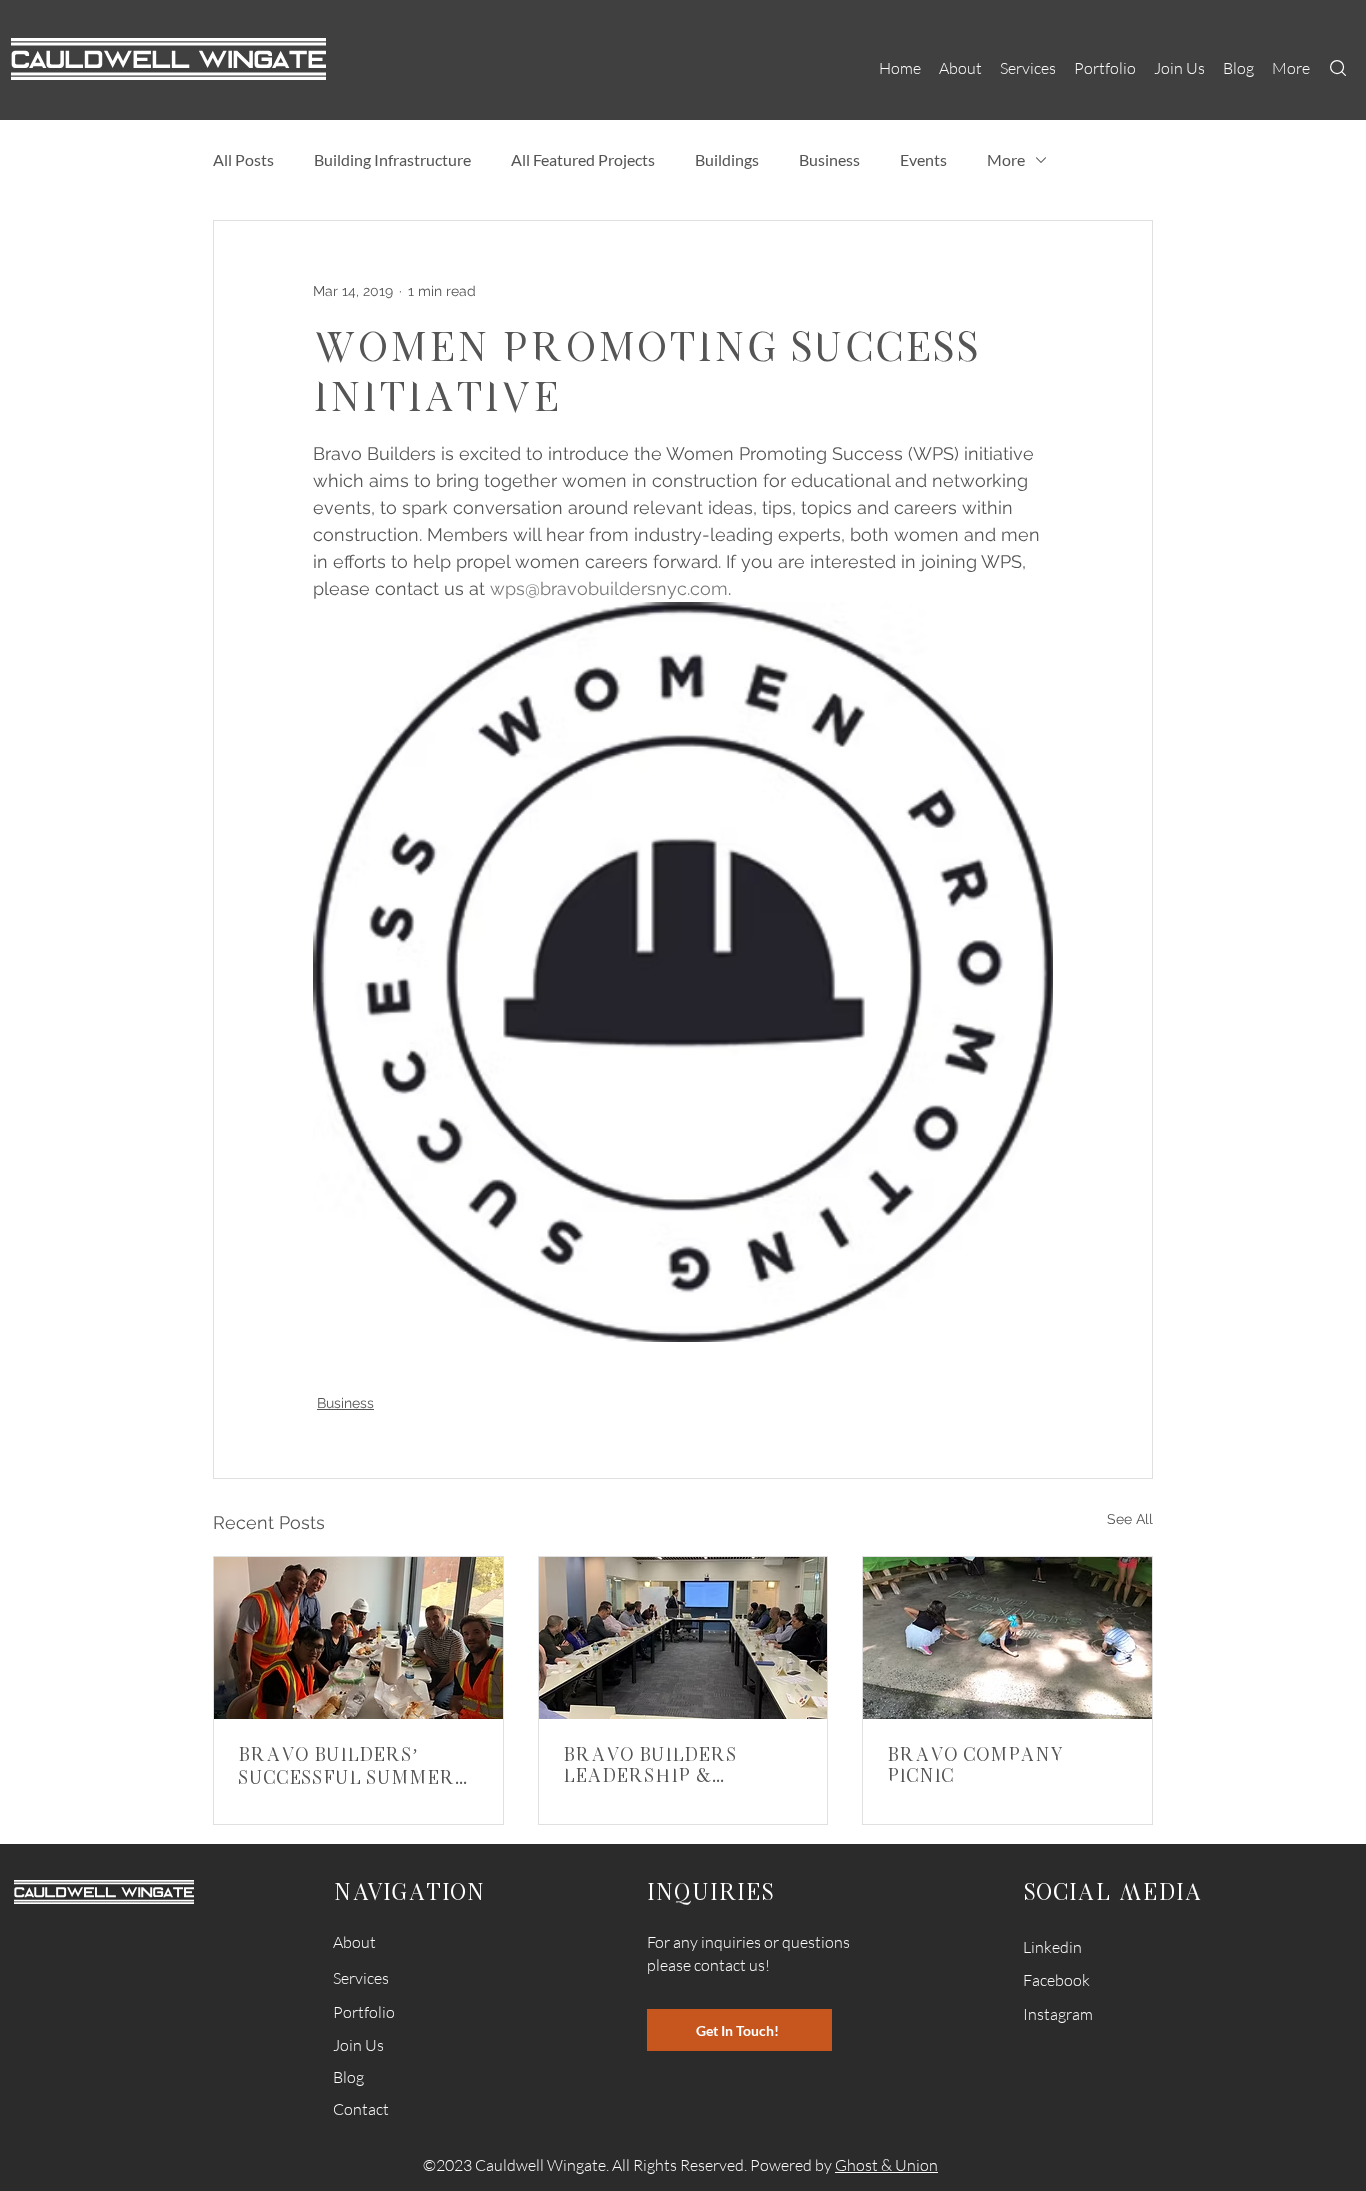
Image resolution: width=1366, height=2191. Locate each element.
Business (829, 159)
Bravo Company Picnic (975, 1764)
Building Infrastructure (392, 159)
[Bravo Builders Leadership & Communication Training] (683, 1638)
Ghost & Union (886, 2165)
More (1006, 159)
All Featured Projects (583, 159)
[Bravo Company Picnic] (1007, 1638)
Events (923, 159)
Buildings (727, 159)
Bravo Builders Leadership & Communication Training (651, 1764)
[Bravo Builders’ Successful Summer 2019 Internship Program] (358, 1638)
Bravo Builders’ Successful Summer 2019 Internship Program (346, 1765)
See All (1130, 1519)
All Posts (243, 159)
